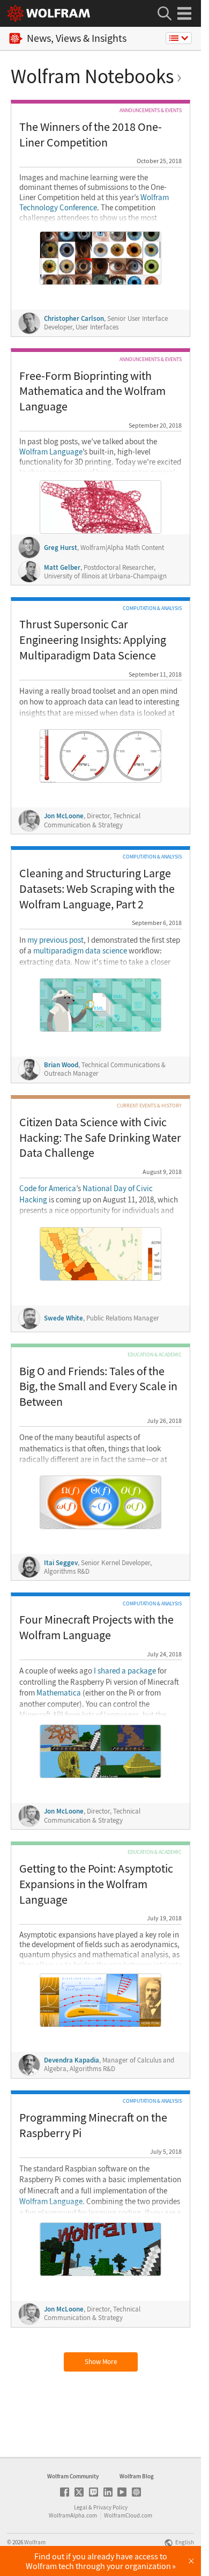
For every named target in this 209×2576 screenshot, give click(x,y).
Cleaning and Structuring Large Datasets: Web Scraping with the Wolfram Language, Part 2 (97, 888)
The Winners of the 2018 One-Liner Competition (91, 134)
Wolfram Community (73, 2476)
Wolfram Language (51, 452)
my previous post (55, 940)
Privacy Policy (110, 2507)
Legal (81, 2507)
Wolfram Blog (137, 2476)
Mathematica (59, 1693)
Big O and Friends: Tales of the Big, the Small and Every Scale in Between (98, 1386)
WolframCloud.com (128, 2515)
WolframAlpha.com (73, 2515)
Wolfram (35, 2542)
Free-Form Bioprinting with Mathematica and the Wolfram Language (92, 391)
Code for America (48, 1188)
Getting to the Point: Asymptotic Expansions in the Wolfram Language (96, 1884)
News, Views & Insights (77, 38)
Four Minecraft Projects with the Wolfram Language (96, 1627)
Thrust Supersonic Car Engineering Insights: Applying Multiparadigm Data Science (93, 639)
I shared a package (125, 1671)
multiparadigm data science (80, 951)
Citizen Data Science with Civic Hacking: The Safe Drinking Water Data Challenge (100, 1137)
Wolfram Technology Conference (94, 203)
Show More (101, 2362)
